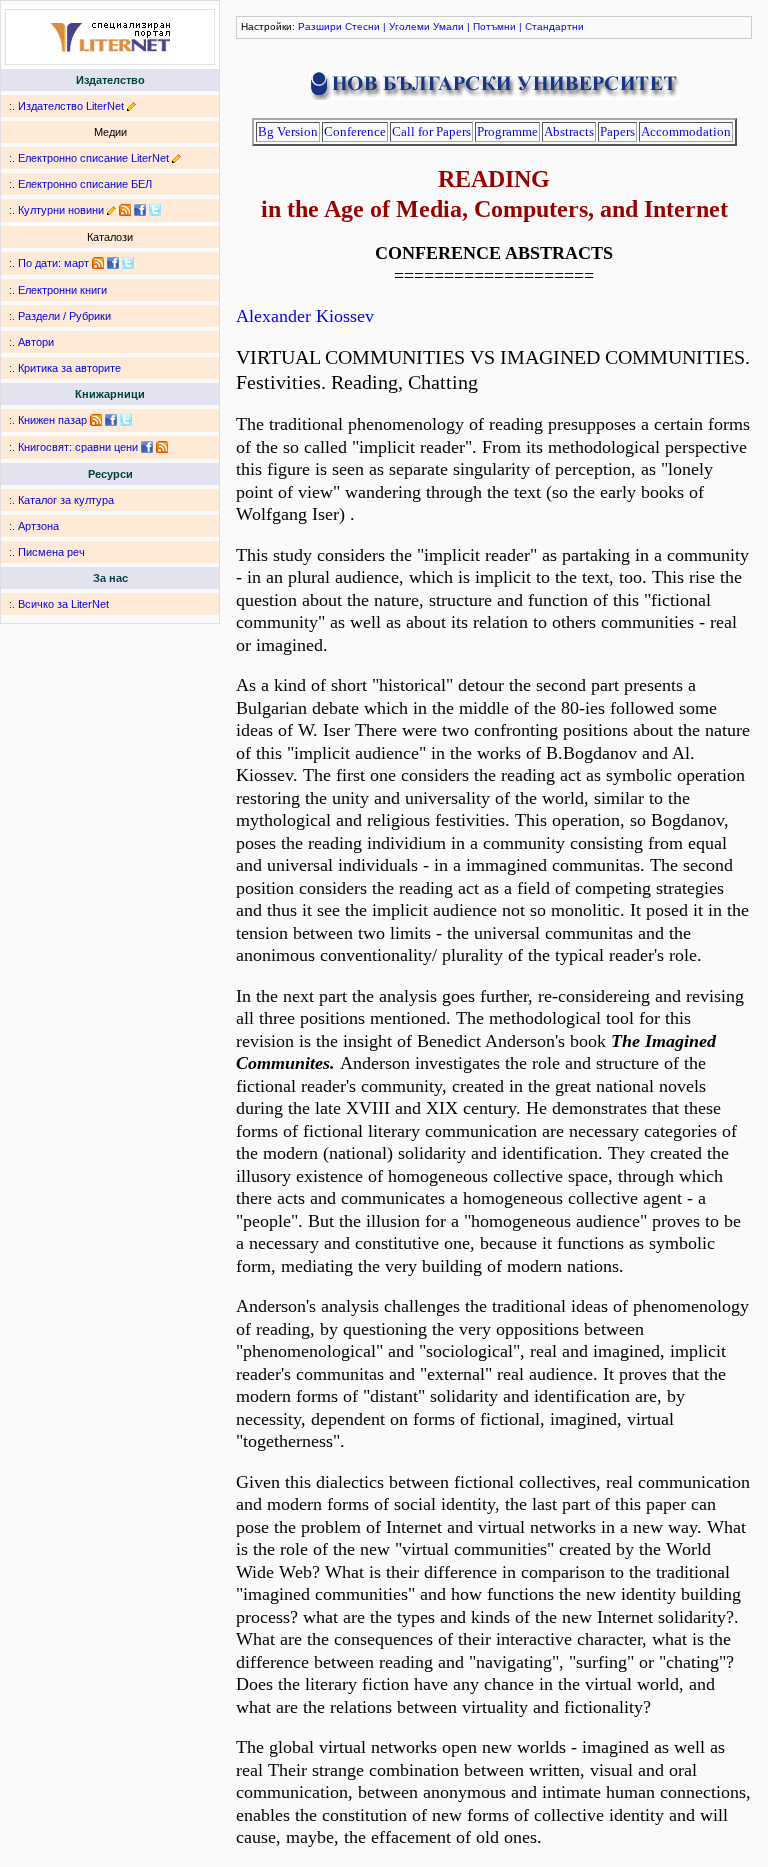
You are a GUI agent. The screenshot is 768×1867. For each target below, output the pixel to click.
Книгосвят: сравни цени (78, 447)
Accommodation (686, 131)
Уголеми (409, 26)
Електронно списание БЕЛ (85, 184)
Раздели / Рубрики (64, 316)
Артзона (38, 526)
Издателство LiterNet (71, 106)
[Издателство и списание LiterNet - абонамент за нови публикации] (98, 263)
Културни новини (61, 210)
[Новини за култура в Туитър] (155, 210)
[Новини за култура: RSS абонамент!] (125, 210)
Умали (448, 26)
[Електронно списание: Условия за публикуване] (176, 158)
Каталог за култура (66, 500)
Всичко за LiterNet (63, 604)
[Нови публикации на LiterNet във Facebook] (113, 263)
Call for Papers (431, 131)
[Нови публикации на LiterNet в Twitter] (128, 263)
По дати (38, 263)
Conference (355, 131)
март (76, 263)
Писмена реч (51, 552)
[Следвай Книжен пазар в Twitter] (126, 420)
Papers (617, 131)
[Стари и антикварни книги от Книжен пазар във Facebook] (111, 420)
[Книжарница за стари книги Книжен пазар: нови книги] (96, 420)
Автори (36, 342)
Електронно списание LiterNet (93, 158)
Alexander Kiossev (305, 316)
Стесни (362, 26)
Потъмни (494, 26)
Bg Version (288, 131)
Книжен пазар (52, 420)
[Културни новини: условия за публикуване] (111, 210)
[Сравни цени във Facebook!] (147, 447)
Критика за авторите (69, 368)
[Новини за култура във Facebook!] (140, 210)
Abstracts (569, 131)
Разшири (320, 26)
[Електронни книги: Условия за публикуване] (131, 106)
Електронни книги (62, 290)
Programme (507, 131)
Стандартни (554, 26)
